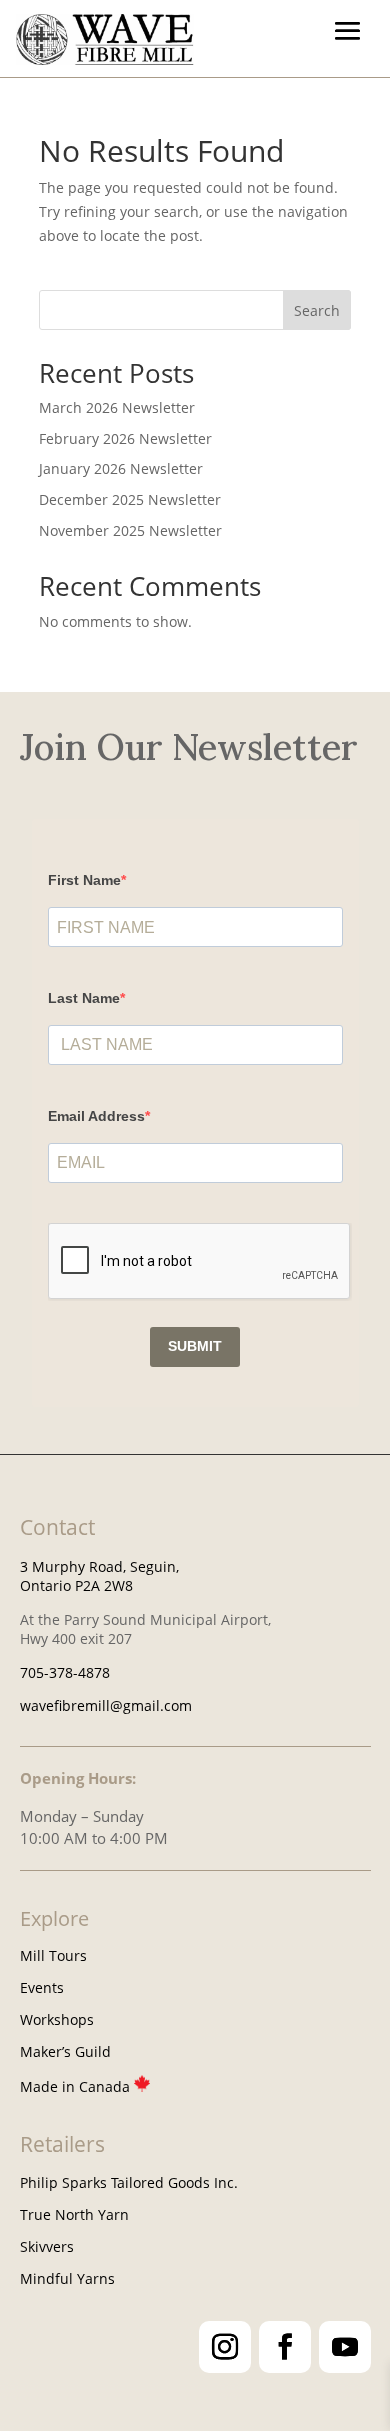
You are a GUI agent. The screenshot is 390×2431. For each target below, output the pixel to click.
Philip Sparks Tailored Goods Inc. (129, 2182)
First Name (84, 880)
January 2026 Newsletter (121, 468)
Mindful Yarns (67, 2278)
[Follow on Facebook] (285, 2347)
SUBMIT (195, 1346)
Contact (57, 1527)
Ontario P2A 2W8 (76, 1585)
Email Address (96, 1116)
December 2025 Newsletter (130, 499)
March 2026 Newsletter (117, 407)
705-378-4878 (65, 1672)
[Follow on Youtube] (345, 2347)
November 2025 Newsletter (130, 530)
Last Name (84, 998)
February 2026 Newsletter (125, 438)
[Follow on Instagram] (225, 2347)
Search (317, 310)
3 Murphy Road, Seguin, (99, 1566)
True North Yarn (74, 2214)
